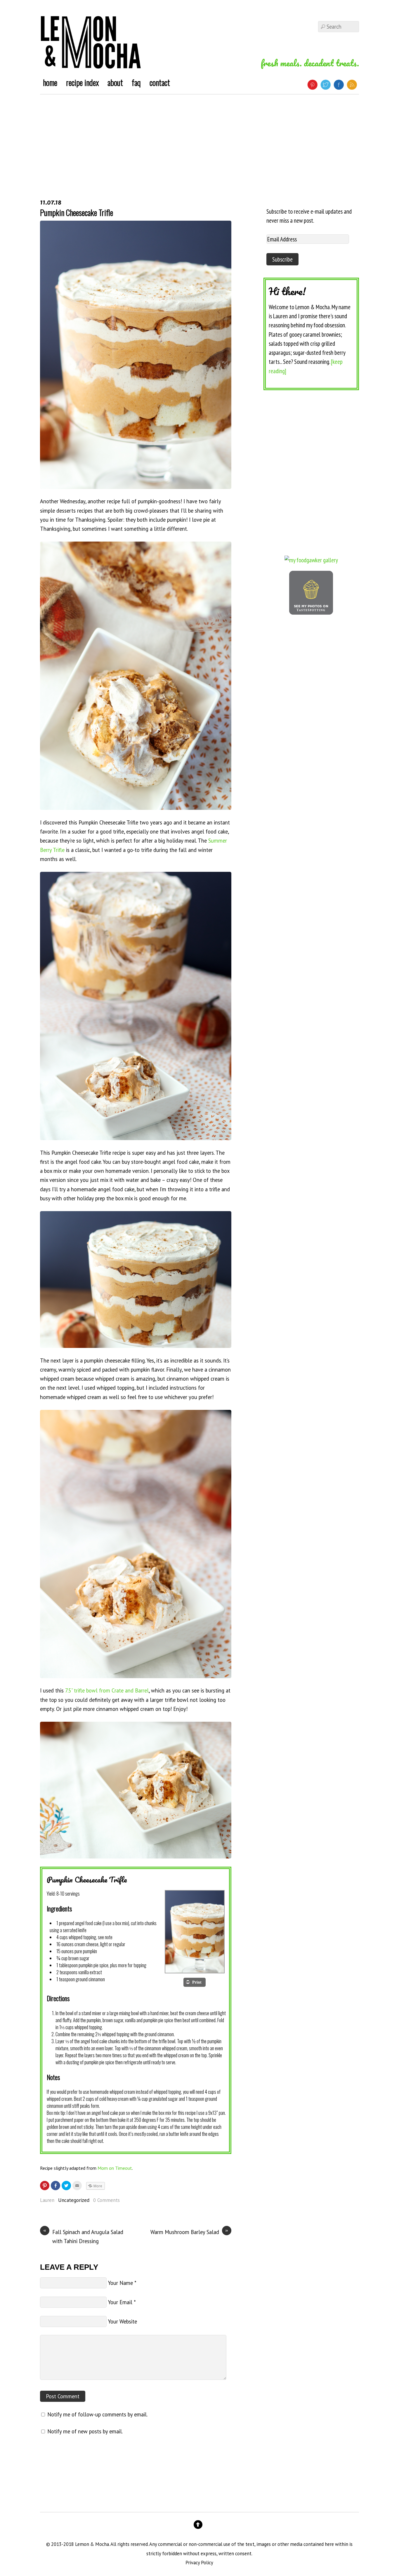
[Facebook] (339, 85)
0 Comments (106, 2200)
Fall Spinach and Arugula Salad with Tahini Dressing (83, 2236)
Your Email (120, 2302)
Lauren (47, 2200)
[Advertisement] (199, 138)
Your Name (120, 2283)
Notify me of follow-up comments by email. (97, 2414)
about (115, 82)
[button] (194, 1982)
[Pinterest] (312, 85)
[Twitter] (326, 85)
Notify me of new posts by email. (85, 2431)
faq (136, 82)
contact (160, 82)
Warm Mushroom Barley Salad (189, 2232)
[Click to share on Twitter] (66, 2186)
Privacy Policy (199, 2563)
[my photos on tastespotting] (311, 612)
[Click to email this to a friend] (77, 2186)
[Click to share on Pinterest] (45, 2186)
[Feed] (352, 85)
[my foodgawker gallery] (311, 560)
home (50, 82)
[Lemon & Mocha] (91, 63)
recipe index (82, 82)
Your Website (123, 2321)
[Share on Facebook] (55, 2186)
